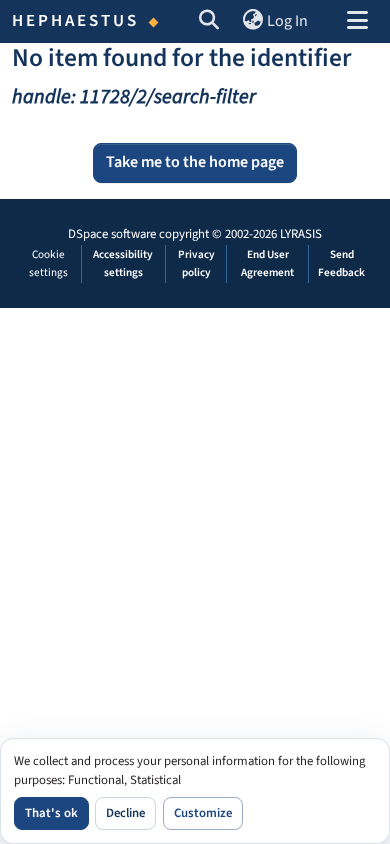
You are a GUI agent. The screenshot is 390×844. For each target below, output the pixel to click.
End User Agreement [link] (267, 263)
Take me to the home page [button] (195, 162)
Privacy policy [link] (196, 263)
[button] (209, 22)
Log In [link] (287, 21)
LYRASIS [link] (301, 234)
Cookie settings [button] (48, 263)
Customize (203, 813)
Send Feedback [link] (341, 263)
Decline (125, 813)
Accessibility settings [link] (123, 263)
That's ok (51, 813)
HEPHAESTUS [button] (76, 21)
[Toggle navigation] (357, 22)
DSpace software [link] (112, 234)
